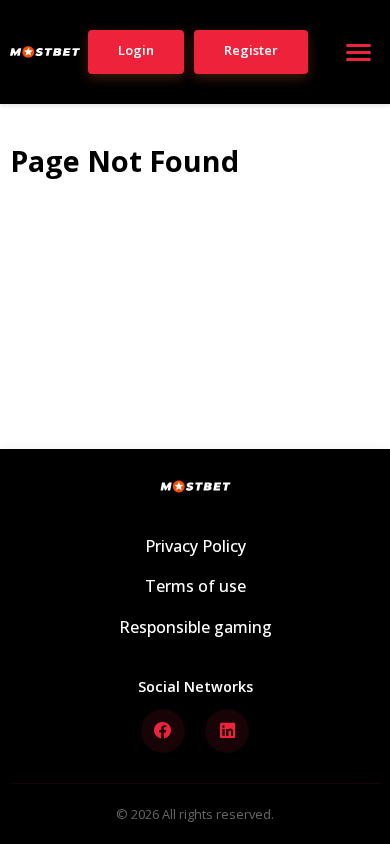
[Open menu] (358, 52)
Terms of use (195, 586)
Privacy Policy (195, 546)
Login (136, 50)
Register (251, 50)
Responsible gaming (195, 627)
